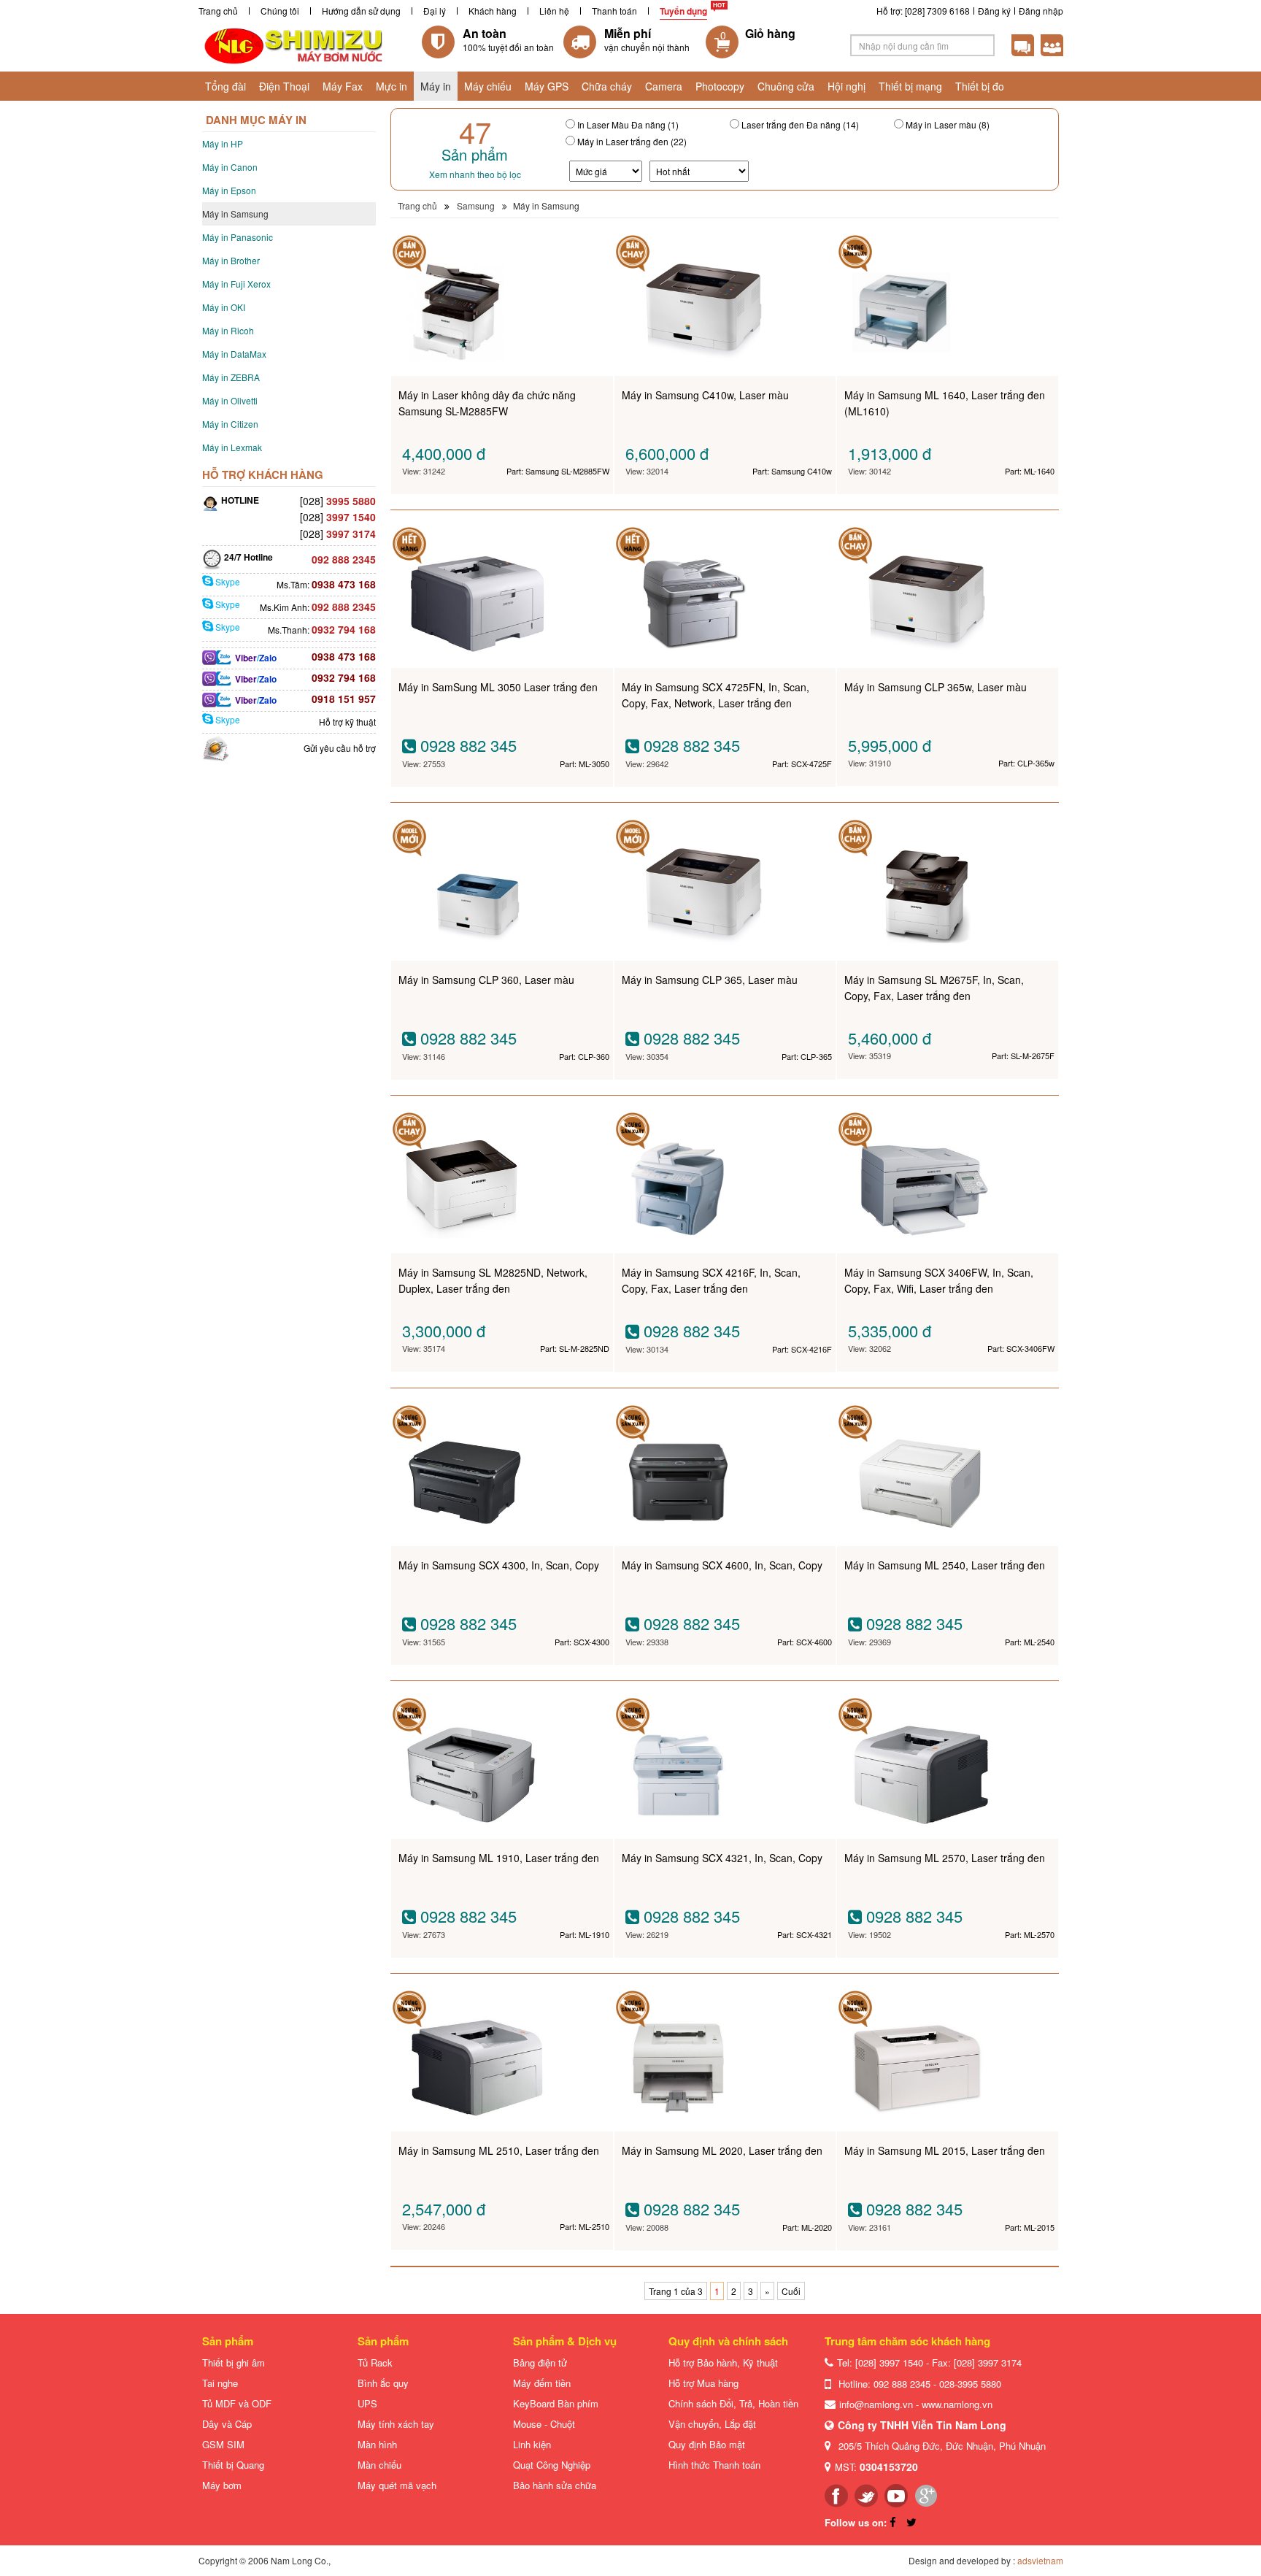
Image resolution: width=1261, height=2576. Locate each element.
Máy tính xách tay (396, 2424)
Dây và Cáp (227, 2424)
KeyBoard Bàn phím (556, 2403)
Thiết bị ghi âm (234, 2362)
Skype (227, 581)
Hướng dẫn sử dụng (361, 11)
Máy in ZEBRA (231, 377)
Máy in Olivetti (230, 400)
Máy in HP (223, 143)
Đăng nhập (1041, 11)
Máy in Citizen (230, 424)
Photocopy (720, 86)
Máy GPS (547, 86)
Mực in (392, 86)
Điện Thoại (284, 86)
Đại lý (435, 11)
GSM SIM (223, 2444)
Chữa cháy (607, 86)
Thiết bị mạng (910, 86)
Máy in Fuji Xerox (236, 284)
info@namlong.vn (876, 2404)
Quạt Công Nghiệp (552, 2465)
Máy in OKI (224, 307)
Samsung (476, 205)
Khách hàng (493, 11)
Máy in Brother (231, 260)
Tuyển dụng (683, 11)
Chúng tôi (280, 11)
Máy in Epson (229, 190)
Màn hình (377, 2444)
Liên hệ (554, 11)
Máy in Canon (230, 167)
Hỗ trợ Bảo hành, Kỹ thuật (723, 2362)
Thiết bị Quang (233, 2465)
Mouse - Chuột (544, 2424)
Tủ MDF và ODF (237, 2403)
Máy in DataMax (234, 354)
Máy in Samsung (235, 214)
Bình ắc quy (383, 2383)
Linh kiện (532, 2444)
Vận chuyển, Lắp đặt (712, 2424)
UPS (367, 2403)
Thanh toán (614, 11)
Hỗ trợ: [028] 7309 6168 (923, 11)
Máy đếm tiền (542, 2383)
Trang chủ (218, 11)
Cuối (791, 2291)
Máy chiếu (488, 86)
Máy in (436, 86)
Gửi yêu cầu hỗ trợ (340, 748)
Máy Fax (343, 86)
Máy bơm (222, 2485)
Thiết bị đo (980, 86)
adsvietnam (1040, 2560)
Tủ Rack (375, 2362)
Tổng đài (225, 86)
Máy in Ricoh (228, 330)
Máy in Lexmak (232, 447)
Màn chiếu (379, 2465)
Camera (664, 86)
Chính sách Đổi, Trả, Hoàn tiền (733, 2403)
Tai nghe (220, 2383)
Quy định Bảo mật (707, 2444)
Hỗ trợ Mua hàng (703, 2383)
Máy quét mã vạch (397, 2485)
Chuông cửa (786, 86)
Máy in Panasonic (238, 237)
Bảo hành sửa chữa (555, 2485)
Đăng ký (994, 11)
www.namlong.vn (957, 2404)
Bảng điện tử (540, 2362)
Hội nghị (847, 86)
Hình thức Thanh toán (714, 2465)
